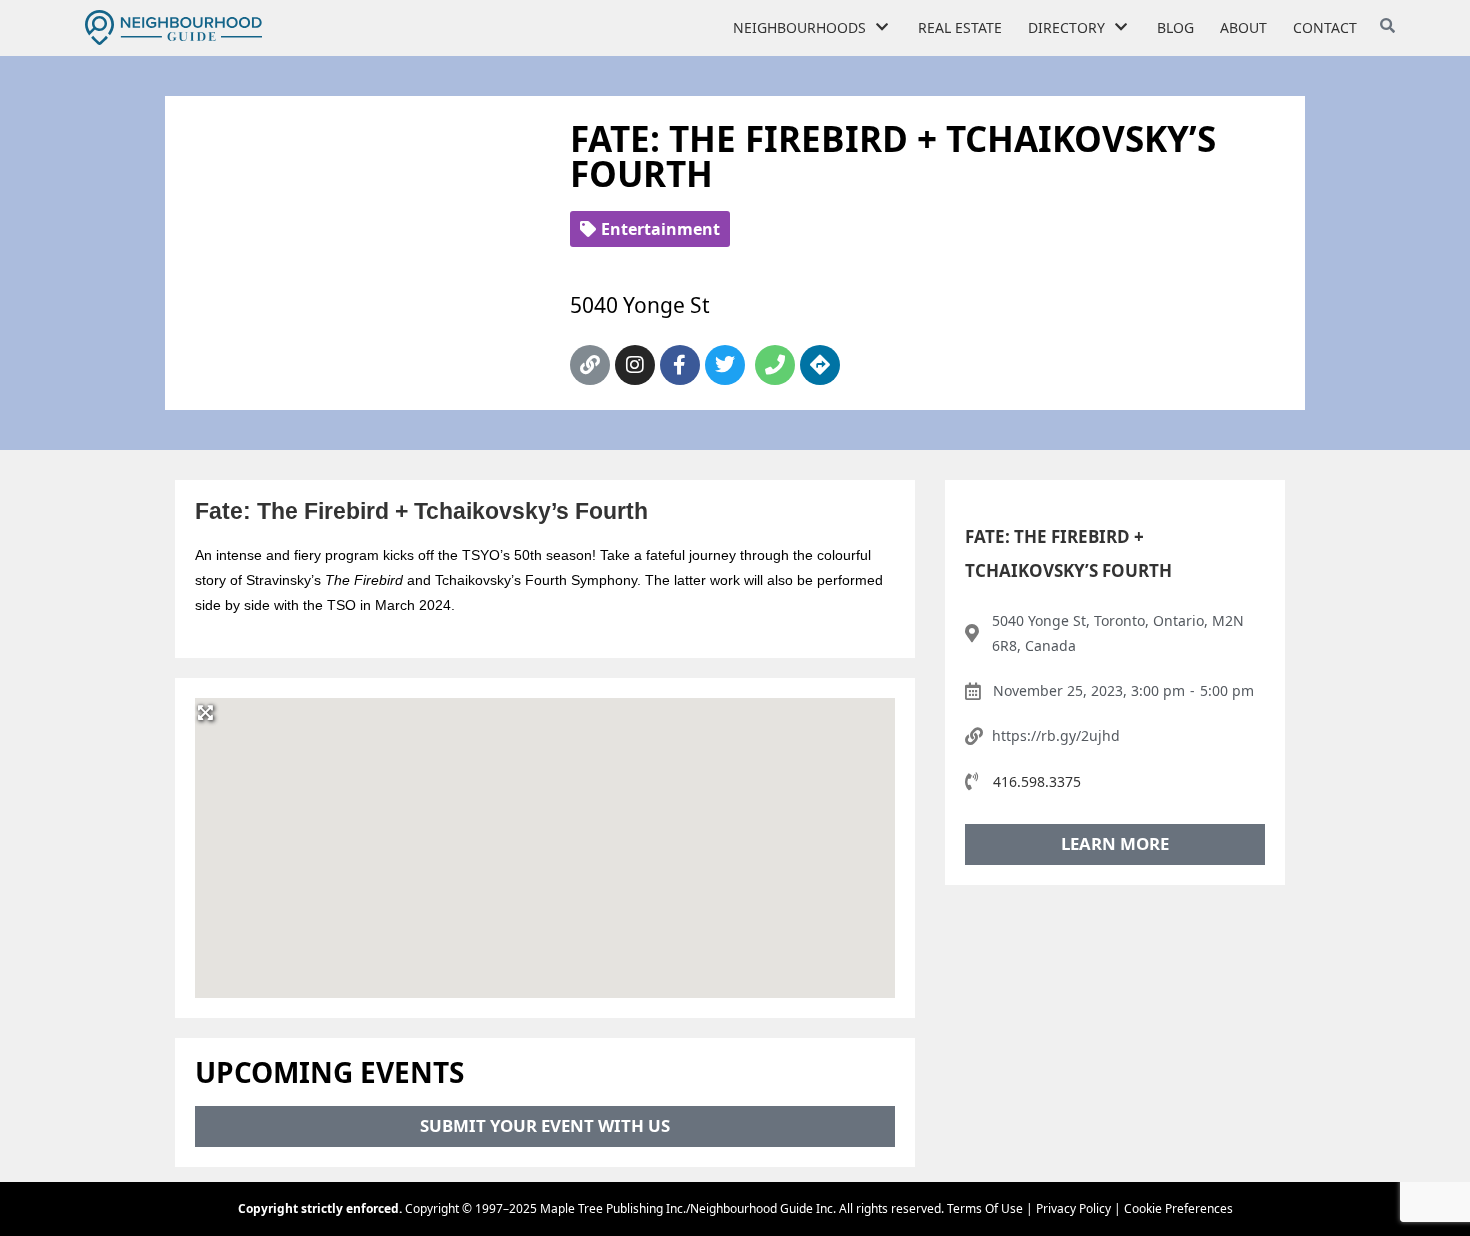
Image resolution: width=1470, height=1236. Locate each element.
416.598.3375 (1036, 781)
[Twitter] (725, 365)
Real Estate (960, 27)
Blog (1175, 27)
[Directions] (820, 365)
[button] (545, 836)
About (1243, 27)
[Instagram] (635, 365)
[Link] (590, 365)
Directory (1066, 27)
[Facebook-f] (680, 365)
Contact (1325, 27)
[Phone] (775, 365)
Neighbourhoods (799, 27)
